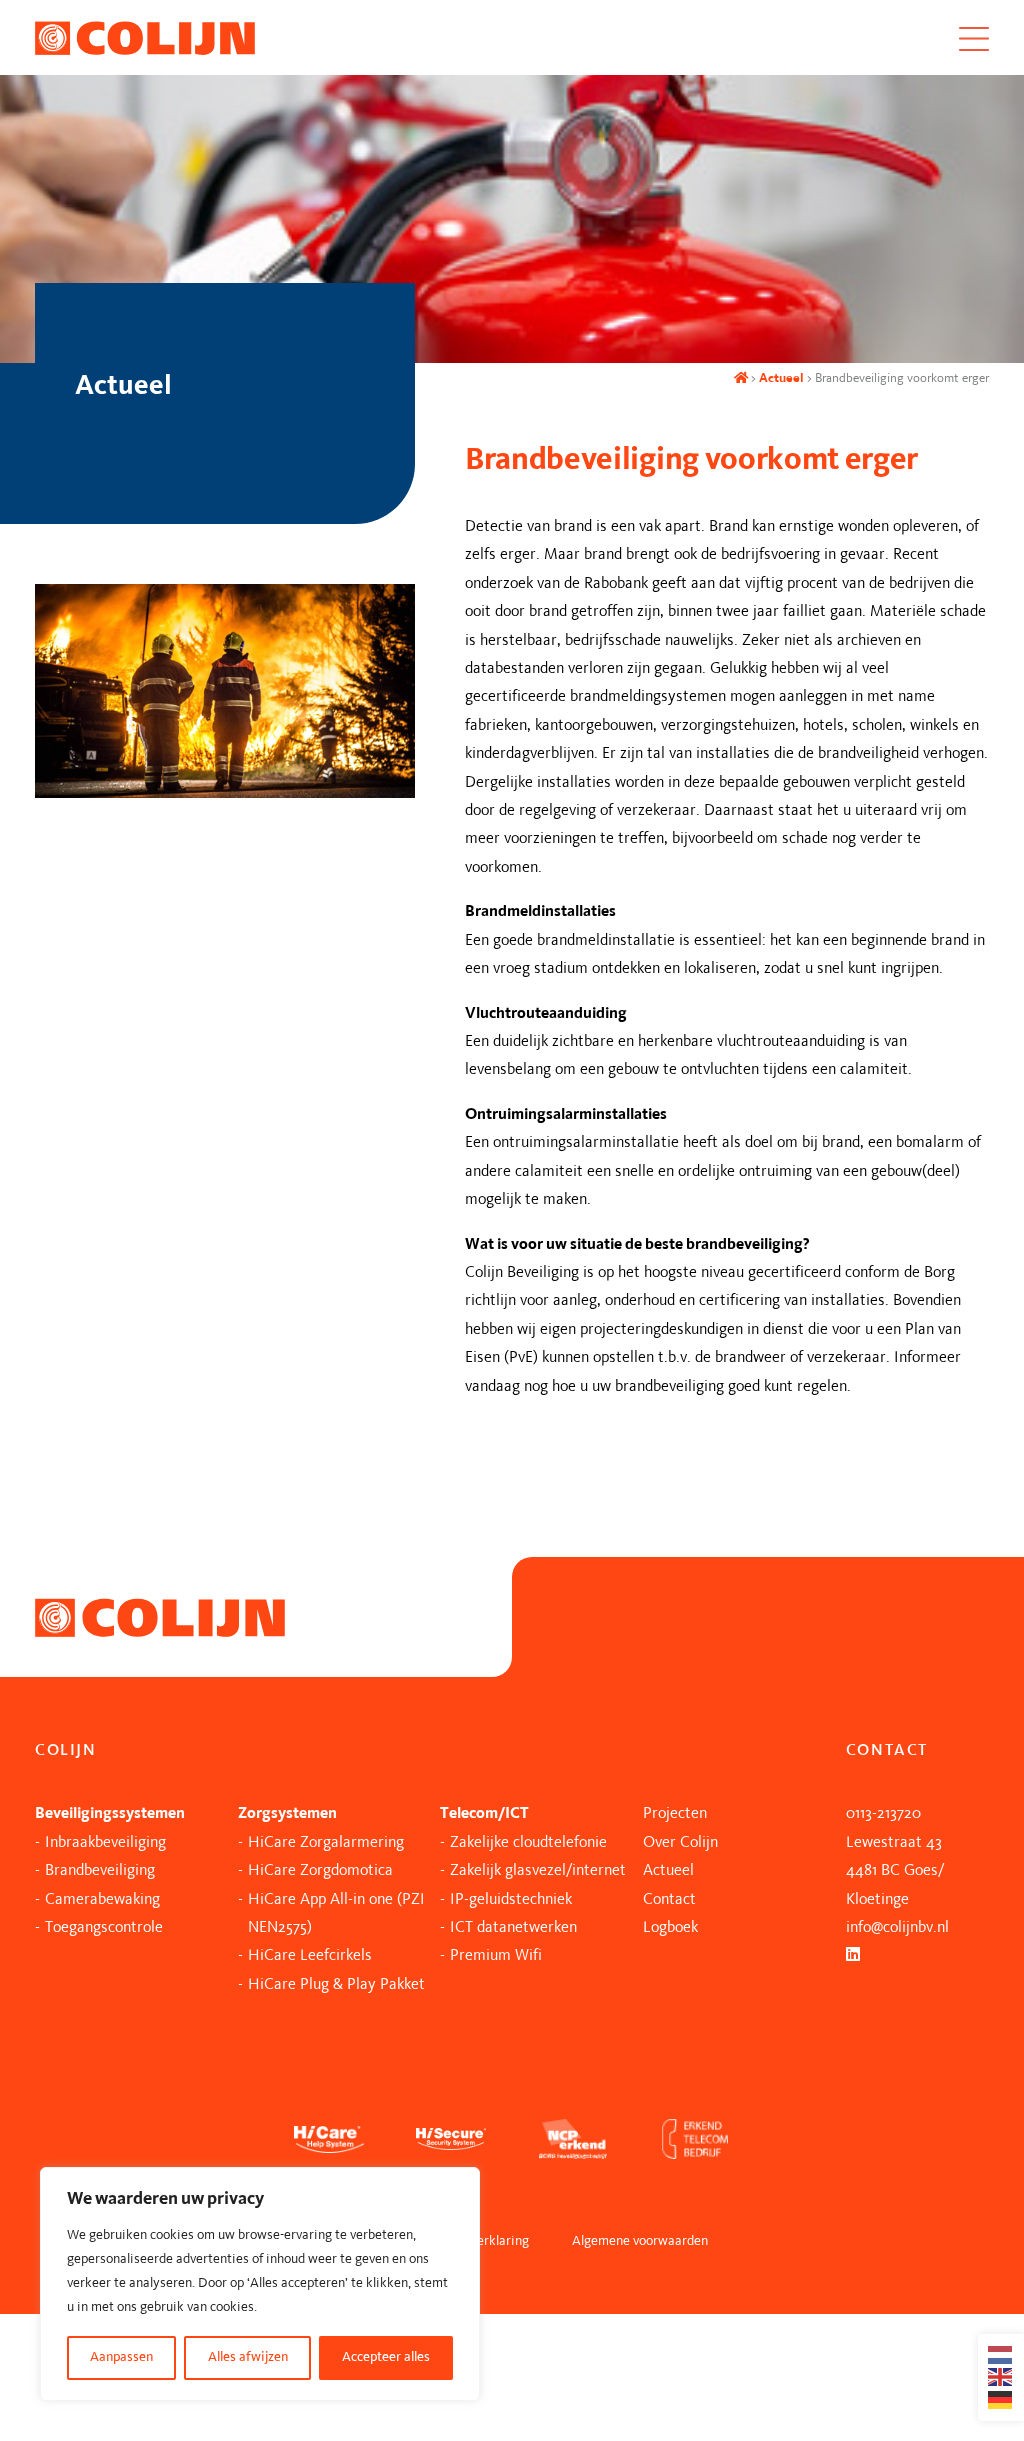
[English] (1001, 2377)
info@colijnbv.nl (897, 1928)
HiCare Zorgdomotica (320, 1871)
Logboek (670, 1928)
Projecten (675, 1814)
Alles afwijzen (248, 2357)
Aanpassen (121, 2357)
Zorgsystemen (287, 1814)
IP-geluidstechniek (511, 1900)
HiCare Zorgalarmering (326, 1843)
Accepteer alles (386, 2357)
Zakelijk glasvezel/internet (538, 1871)
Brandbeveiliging (100, 1871)
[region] (260, 2284)
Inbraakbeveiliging (105, 1843)
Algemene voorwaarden (640, 2241)
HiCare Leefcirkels (310, 1956)
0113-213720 (883, 1814)
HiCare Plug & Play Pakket (336, 1985)
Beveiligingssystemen (110, 1814)
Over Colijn (680, 1843)
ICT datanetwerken (513, 1928)
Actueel (781, 378)
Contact (669, 1900)
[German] (1001, 2400)
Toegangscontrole (104, 1928)
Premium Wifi (496, 1956)
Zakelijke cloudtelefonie (528, 1843)
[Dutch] (1001, 2355)
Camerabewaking (102, 1900)
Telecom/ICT (484, 1814)
